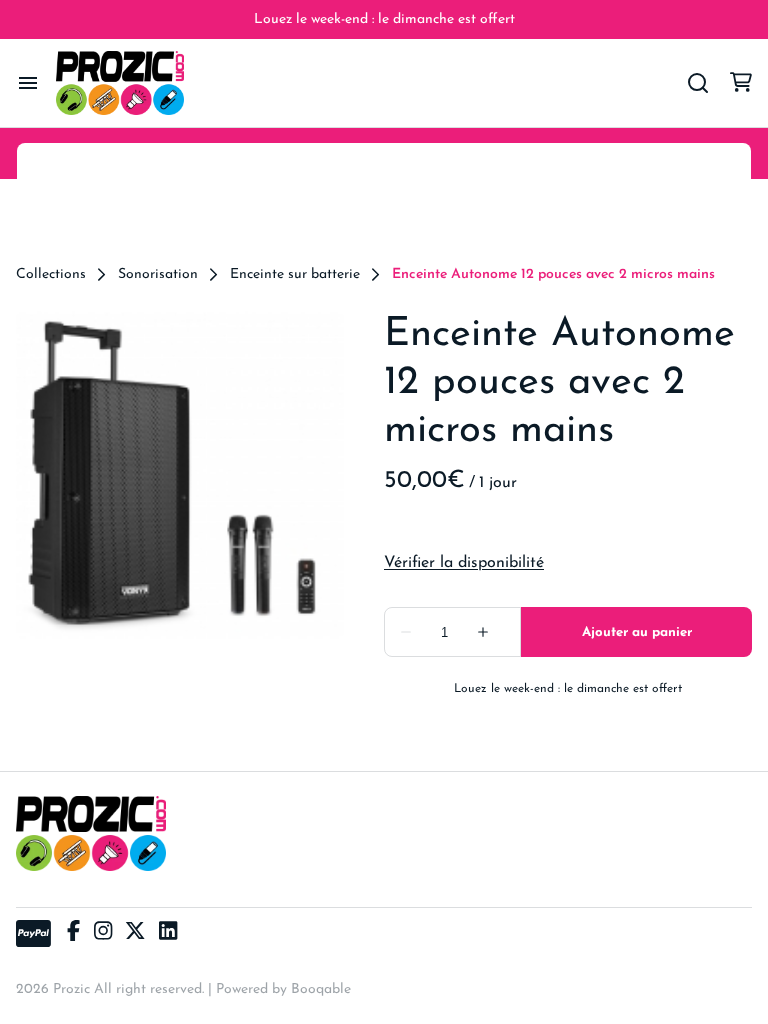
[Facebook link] (73, 934)
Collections (51, 275)
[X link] (135, 934)
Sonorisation (158, 275)
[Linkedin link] (168, 934)
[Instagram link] (103, 934)
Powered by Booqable (283, 989)
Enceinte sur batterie (295, 275)
